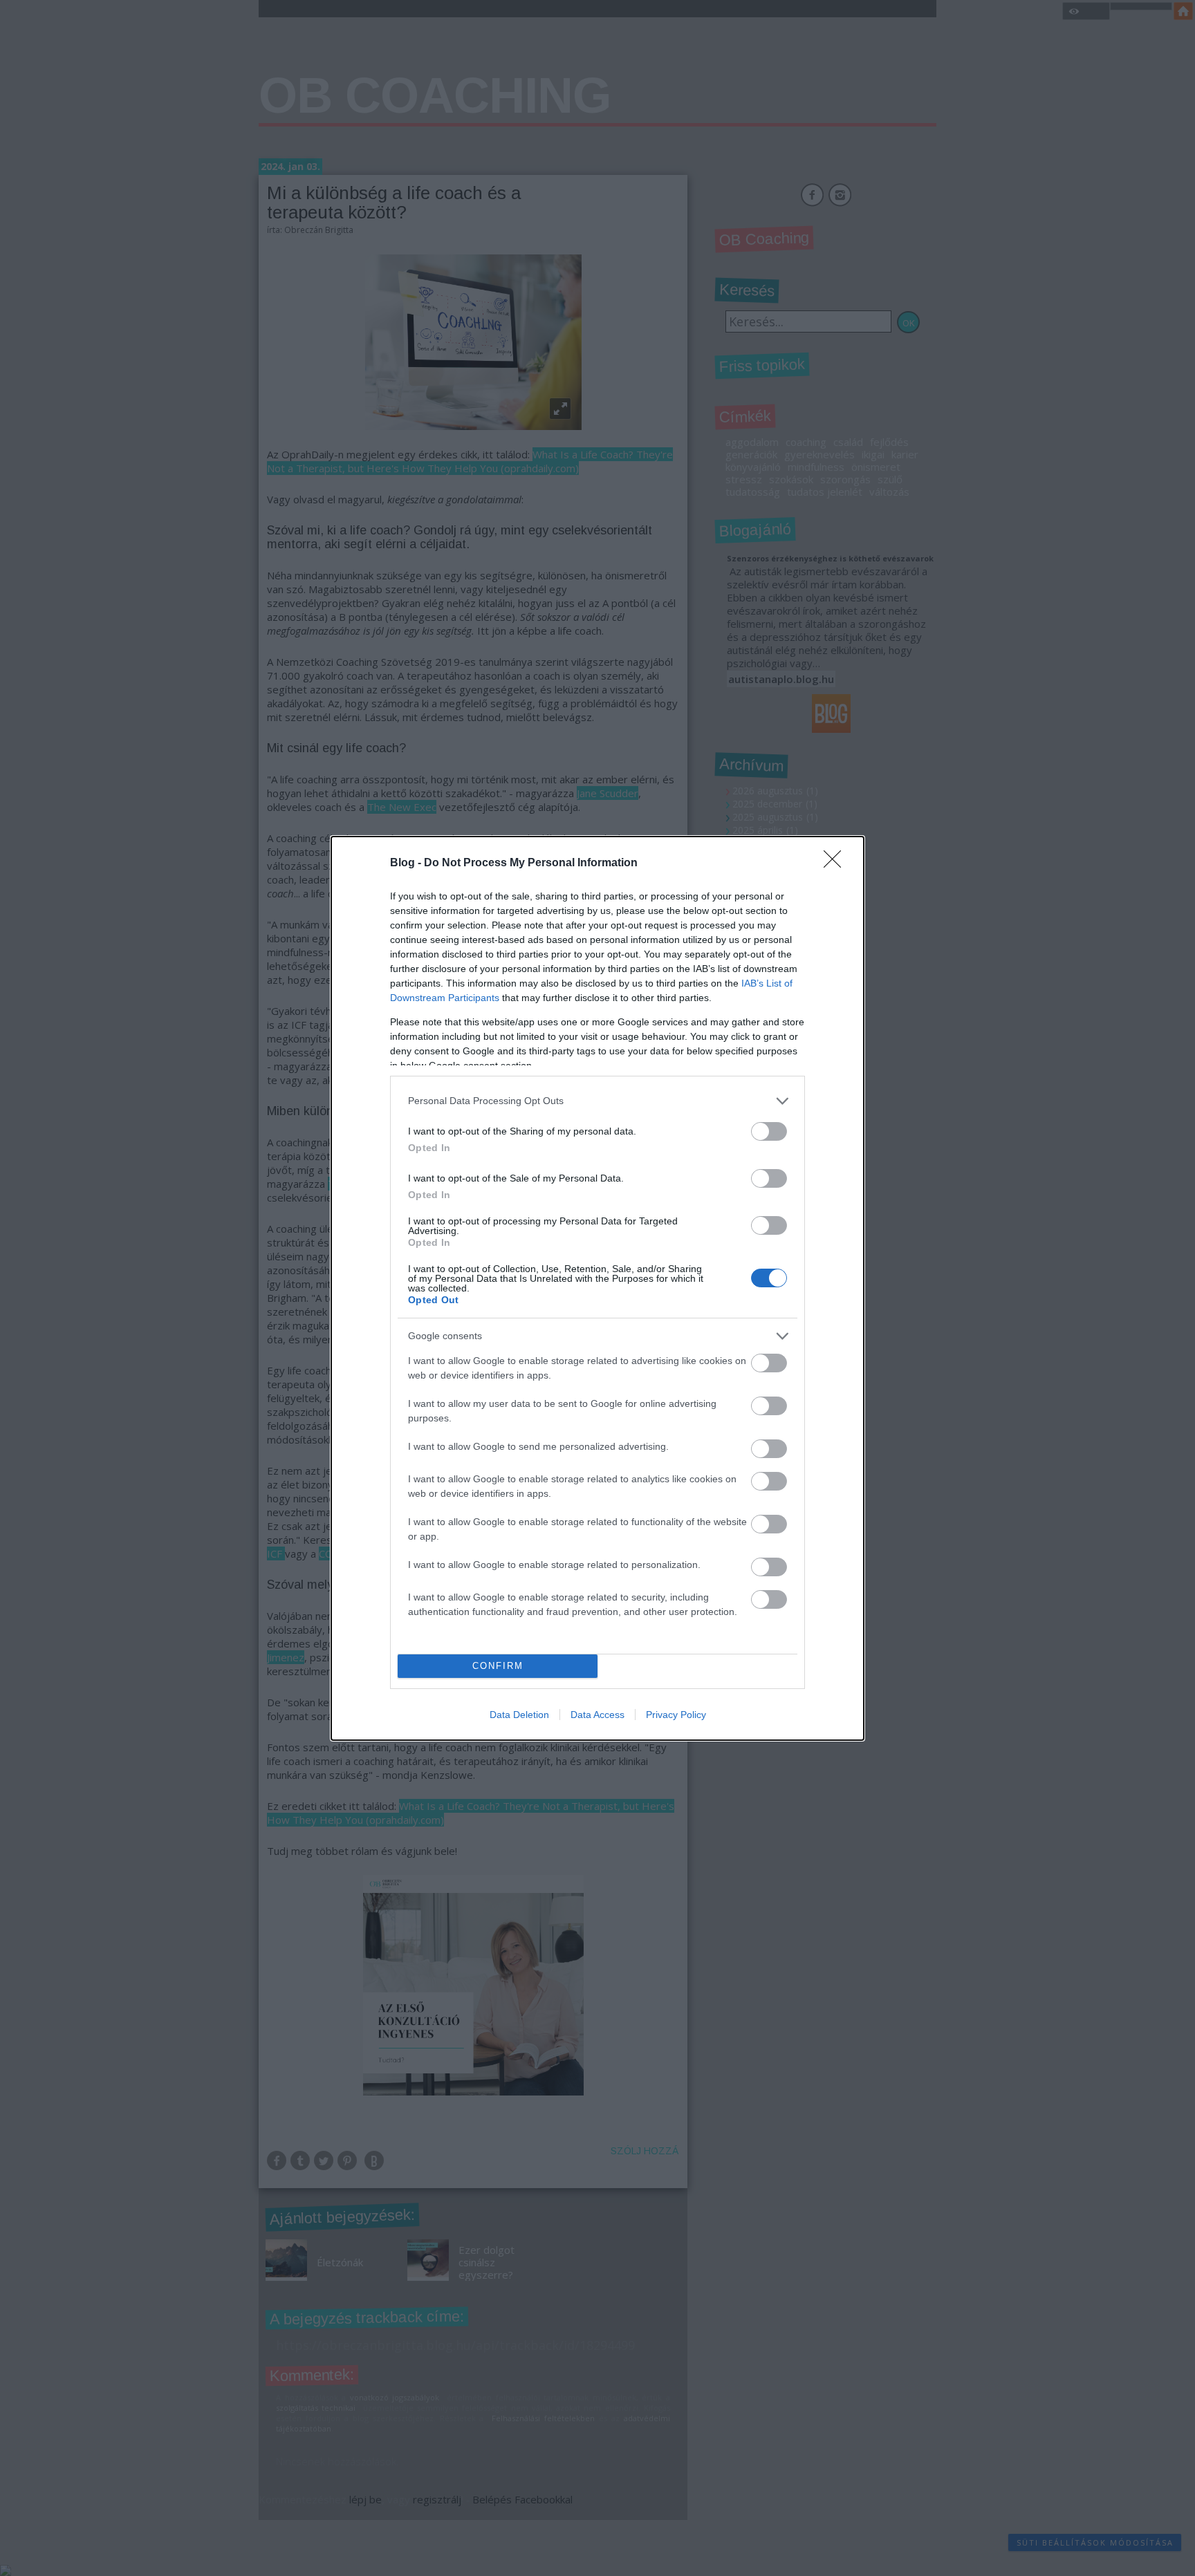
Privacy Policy (676, 1715)
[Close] (837, 864)
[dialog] (597, 1288)
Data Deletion (519, 1715)
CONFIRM (498, 1666)
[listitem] (597, 1101)
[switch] (769, 1131)
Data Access (597, 1715)
